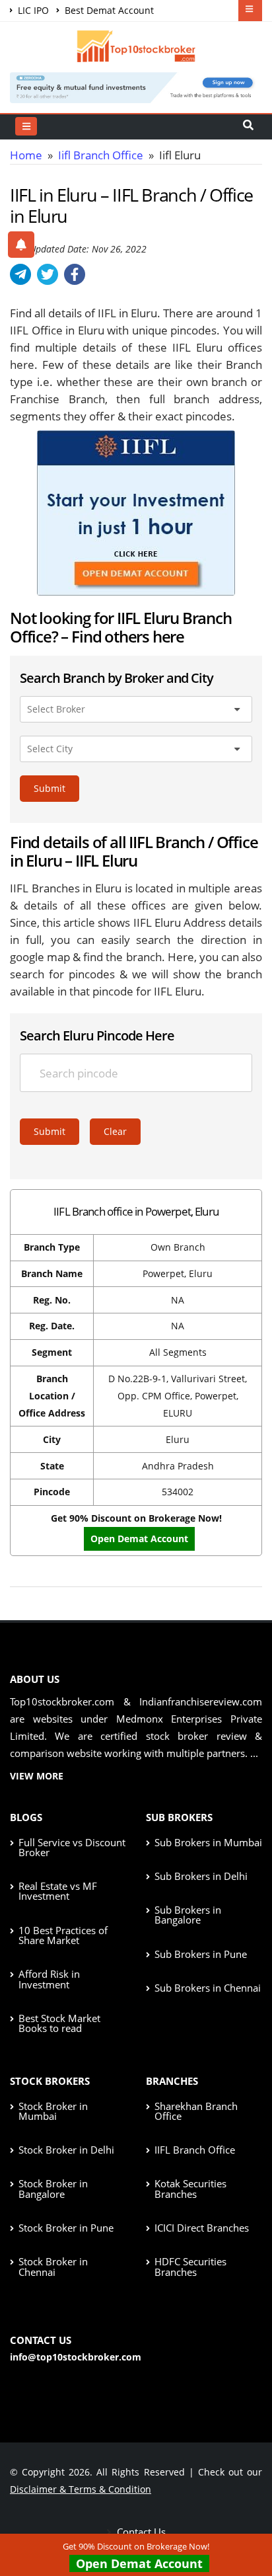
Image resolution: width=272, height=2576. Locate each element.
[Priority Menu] (250, 11)
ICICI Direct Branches (202, 2228)
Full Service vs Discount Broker (72, 1847)
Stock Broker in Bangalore (53, 2188)
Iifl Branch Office (101, 155)
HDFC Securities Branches (190, 2266)
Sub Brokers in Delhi (201, 1876)
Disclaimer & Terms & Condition (81, 2489)
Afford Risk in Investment (49, 1979)
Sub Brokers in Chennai (208, 1988)
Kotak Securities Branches (190, 2188)
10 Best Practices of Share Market (63, 1935)
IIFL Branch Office (195, 2150)
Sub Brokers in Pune (201, 1954)
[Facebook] (75, 274)
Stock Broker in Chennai (53, 2266)
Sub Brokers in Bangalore (188, 1915)
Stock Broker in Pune (66, 2228)
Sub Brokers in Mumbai (208, 1842)
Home (26, 155)
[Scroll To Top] (249, 2524)
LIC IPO (32, 10)
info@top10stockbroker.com (76, 2357)
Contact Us (140, 2532)
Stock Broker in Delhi (66, 2150)
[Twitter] (48, 274)
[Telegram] (20, 274)
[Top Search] (26, 126)
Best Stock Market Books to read (59, 2023)
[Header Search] (248, 126)
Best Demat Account (108, 10)
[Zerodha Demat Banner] (136, 86)
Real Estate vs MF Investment (58, 1891)
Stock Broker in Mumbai (53, 2111)
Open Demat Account (139, 2563)
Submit (50, 788)
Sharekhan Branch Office (196, 2111)
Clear (115, 1131)
